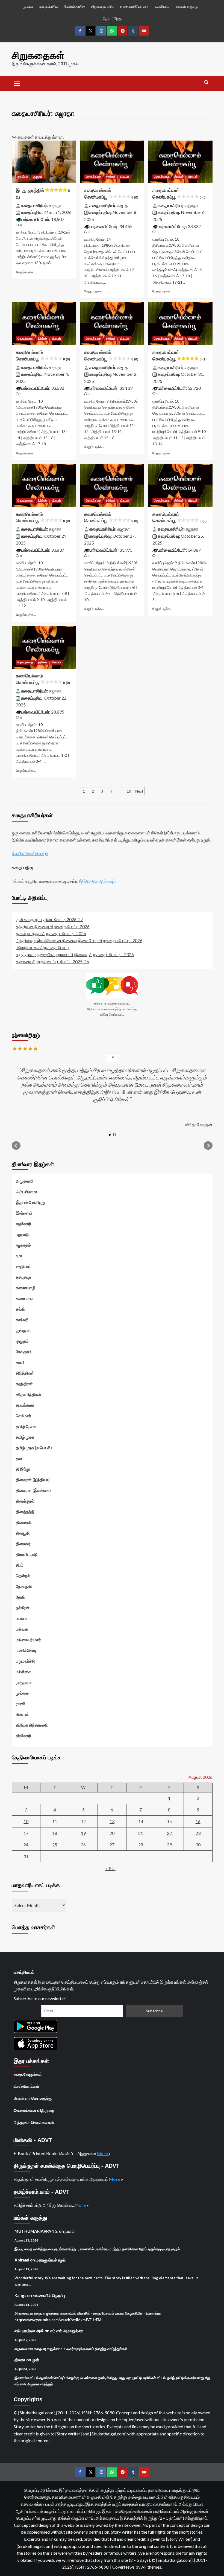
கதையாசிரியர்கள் (134, 6)
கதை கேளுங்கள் (28, 2074)
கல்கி (20, 1309)
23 (198, 1833)
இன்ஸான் (24, 1213)
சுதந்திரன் (24, 1384)
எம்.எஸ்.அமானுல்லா (67, 2331)
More (103, 2153)
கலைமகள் (25, 1298)
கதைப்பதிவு (49, 6)
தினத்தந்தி (25, 1512)
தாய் (20, 1458)
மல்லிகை (23, 1672)
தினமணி (24, 1522)
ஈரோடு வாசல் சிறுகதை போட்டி (43, 947)
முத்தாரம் (24, 1682)
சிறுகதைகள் (38, 55)
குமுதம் (38, 177)
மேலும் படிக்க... (26, 272)
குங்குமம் (24, 1330)
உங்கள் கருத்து (187, 6)
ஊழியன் (23, 1266)
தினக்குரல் (25, 1501)
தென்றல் (23, 1576)
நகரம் (70, 2231)
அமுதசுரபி (25, 1181)
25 (55, 1845)
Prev (16, 1146)
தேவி (20, 1597)
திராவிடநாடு (27, 1554)
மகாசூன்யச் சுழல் (51, 2260)
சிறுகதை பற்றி (102, 6)
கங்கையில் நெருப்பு (49, 2295)
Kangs (20, 2295)
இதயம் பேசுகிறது (30, 1202)
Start (110, 1135)
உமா (19, 1256)
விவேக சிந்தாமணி (32, 1725)
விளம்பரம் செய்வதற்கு (33, 2098)
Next (139, 791)
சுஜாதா (55, 205)
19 (83, 1833)
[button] (17, 83)
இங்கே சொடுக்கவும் (30, 853)
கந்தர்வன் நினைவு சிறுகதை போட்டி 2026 (53, 926)
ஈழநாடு (22, 1234)
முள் (36, 2360)
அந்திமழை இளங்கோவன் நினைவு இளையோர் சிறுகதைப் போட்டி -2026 (79, 940)
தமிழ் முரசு (25, 1437)
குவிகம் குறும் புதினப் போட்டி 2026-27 (49, 919)
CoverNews (123, 2567)
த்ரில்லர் (111, 177)
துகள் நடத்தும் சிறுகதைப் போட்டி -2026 (51, 933)
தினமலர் (23, 1544)
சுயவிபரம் (162, 6)
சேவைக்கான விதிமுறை (34, 2110)
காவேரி (22, 1320)
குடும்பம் (23, 177)
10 (129, 791)
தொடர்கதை (94, 177)
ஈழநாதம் (23, 1245)
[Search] (206, 82)
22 (169, 1833)
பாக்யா (22, 1618)
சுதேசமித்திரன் (29, 1394)
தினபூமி (23, 1533)
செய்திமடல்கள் (26, 2086)
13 (112, 1821)
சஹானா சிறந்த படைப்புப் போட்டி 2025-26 (52, 961)
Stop (114, 1135)
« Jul (110, 1868)
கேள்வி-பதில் (75, 6)
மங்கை (22, 1629)
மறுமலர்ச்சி (25, 1661)
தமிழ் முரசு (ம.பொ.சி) (34, 1448)
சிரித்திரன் (25, 1373)
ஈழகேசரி (23, 1224)
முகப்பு (28, 6)
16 (198, 1821)
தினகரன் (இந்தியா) (33, 1480)
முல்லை (22, 1693)
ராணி (21, 1704)
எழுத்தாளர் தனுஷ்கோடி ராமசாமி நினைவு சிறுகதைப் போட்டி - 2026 (75, 954)
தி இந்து (23, 1469)
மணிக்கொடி (26, 1650)
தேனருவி (24, 1586)
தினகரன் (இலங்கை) (33, 1490)
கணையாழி (26, 1288)
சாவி (20, 1362)
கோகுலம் (24, 1352)
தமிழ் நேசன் (26, 1426)
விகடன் (125, 177)
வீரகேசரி (23, 1736)
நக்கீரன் (23, 1608)
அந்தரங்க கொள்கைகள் (34, 2122)
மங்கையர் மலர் (28, 1640)
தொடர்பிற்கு (112, 18)
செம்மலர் (23, 1416)
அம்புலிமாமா (27, 1192)
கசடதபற (23, 1277)
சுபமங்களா (25, 1405)
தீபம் (20, 1565)
